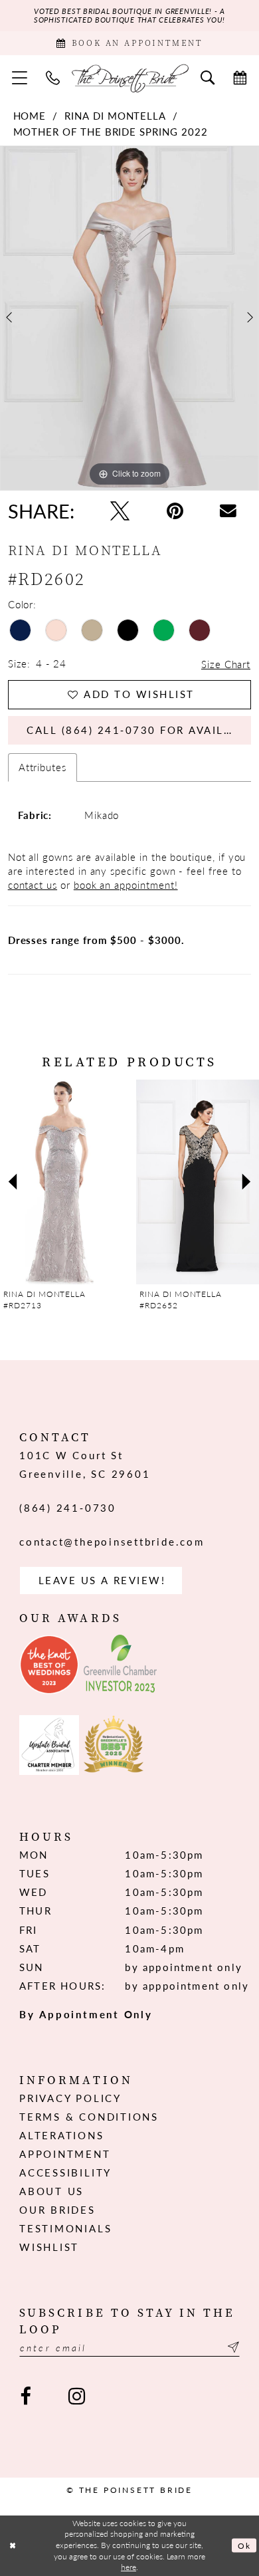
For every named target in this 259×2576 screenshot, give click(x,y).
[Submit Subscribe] (231, 2347)
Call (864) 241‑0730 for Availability (139, 730)
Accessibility (65, 2172)
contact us (33, 885)
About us (51, 2191)
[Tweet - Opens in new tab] (120, 511)
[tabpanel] (129, 318)
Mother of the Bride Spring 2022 (111, 132)
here (129, 2567)
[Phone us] (53, 78)
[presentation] (74, 1182)
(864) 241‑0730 (68, 1508)
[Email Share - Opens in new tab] (228, 511)
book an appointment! (126, 885)
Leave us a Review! (102, 1580)
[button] (20, 78)
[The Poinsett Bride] (130, 77)
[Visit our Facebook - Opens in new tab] (26, 2397)
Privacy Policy (70, 2098)
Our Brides (57, 2210)
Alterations (61, 2135)
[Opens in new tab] (49, 1665)
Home (30, 116)
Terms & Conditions (89, 2117)
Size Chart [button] (226, 664)
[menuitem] (20, 78)
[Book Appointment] (240, 78)
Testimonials (65, 2228)
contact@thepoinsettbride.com (112, 1542)
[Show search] (208, 78)
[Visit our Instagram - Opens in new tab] (77, 2397)
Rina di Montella (115, 116)
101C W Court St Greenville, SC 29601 (85, 1464)
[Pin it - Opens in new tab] (175, 511)
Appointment (65, 2154)
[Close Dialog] (13, 2546)
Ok (244, 2546)
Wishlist (49, 2247)
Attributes (43, 767)
